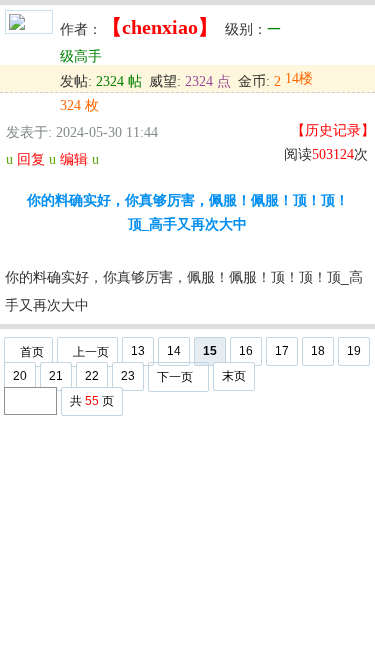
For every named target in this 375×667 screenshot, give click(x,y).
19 (354, 351)
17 (282, 351)
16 (246, 351)
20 (20, 376)
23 (128, 376)
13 (138, 351)
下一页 (175, 377)
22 (92, 376)
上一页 (91, 352)
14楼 (299, 78)
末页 (234, 376)
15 (210, 351)
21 (56, 376)
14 (174, 351)
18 (318, 351)
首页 (32, 352)
